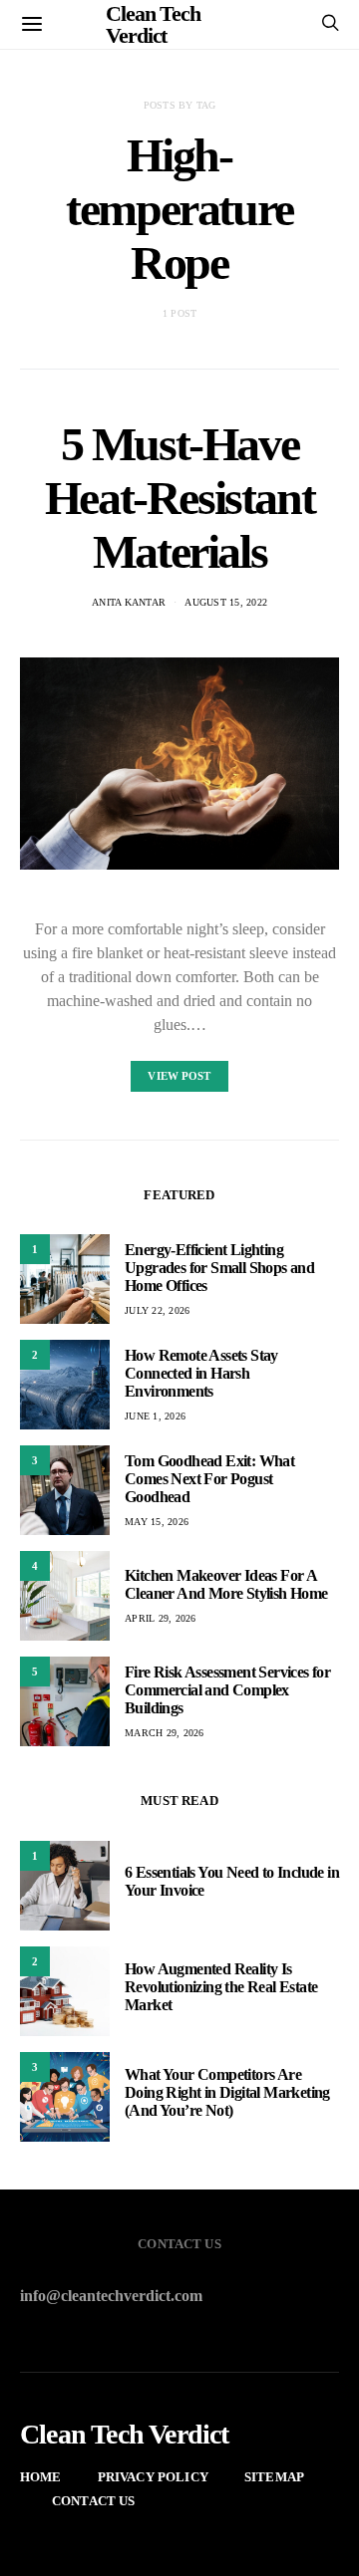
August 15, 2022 (226, 602)
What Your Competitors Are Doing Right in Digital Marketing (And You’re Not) (227, 2092)
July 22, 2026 (157, 1310)
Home (41, 2477)
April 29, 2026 (161, 1618)
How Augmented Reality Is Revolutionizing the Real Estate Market (221, 1987)
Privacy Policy (153, 2477)
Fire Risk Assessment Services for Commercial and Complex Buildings (227, 1690)
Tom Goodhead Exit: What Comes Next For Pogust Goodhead (209, 1479)
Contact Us (94, 2501)
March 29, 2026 (165, 1733)
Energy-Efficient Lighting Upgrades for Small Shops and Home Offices (219, 1268)
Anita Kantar (129, 602)
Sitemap (274, 2477)
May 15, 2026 (157, 1522)
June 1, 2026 (155, 1416)
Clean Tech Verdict (125, 2435)
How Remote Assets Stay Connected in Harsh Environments (201, 1373)
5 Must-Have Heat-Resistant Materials (179, 498)
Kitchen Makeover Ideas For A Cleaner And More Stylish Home (226, 1584)
